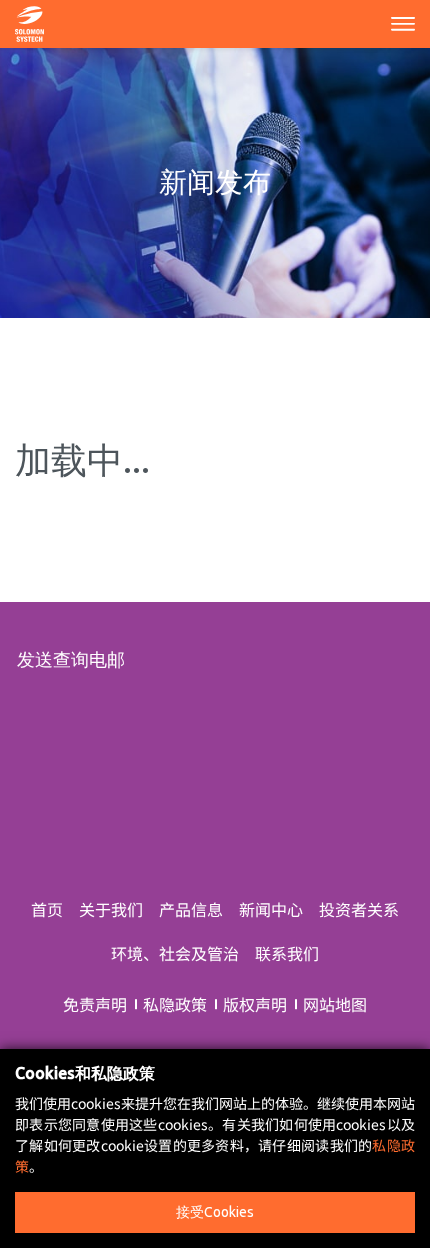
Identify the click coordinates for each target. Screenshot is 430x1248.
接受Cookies (215, 1212)
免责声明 (95, 1004)
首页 (47, 909)
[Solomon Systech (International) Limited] (29, 21)
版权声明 (255, 1004)
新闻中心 (271, 909)
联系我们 (287, 953)
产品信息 (191, 909)
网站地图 (335, 1004)
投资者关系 (359, 909)
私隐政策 (175, 1004)
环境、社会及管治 (175, 953)
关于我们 (111, 909)
